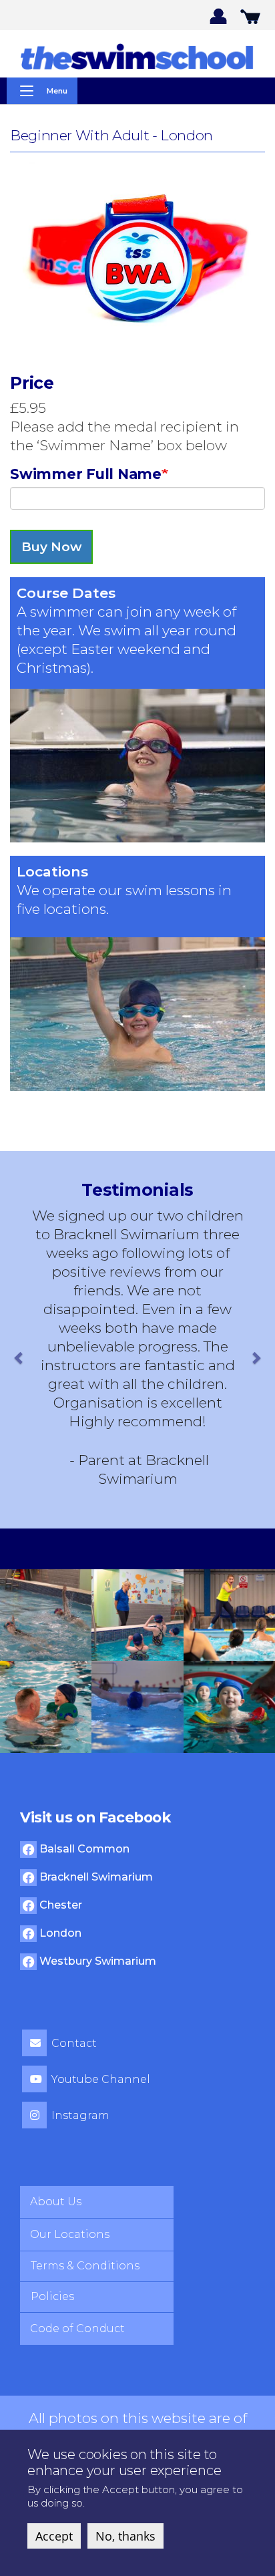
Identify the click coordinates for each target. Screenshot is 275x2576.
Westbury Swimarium (96, 1961)
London (59, 1933)
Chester (59, 1905)
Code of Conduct (77, 2328)
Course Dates (66, 593)
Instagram (80, 2115)
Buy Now (51, 547)
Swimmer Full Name (86, 474)
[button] (20, 1357)
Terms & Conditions (85, 2266)
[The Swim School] (137, 56)
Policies (52, 2296)
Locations (52, 871)
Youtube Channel (101, 2079)
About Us (56, 2202)
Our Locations (70, 2234)
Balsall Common (83, 1849)
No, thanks (125, 2536)
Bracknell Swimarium (95, 1877)
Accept (54, 2536)
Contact (74, 2043)
